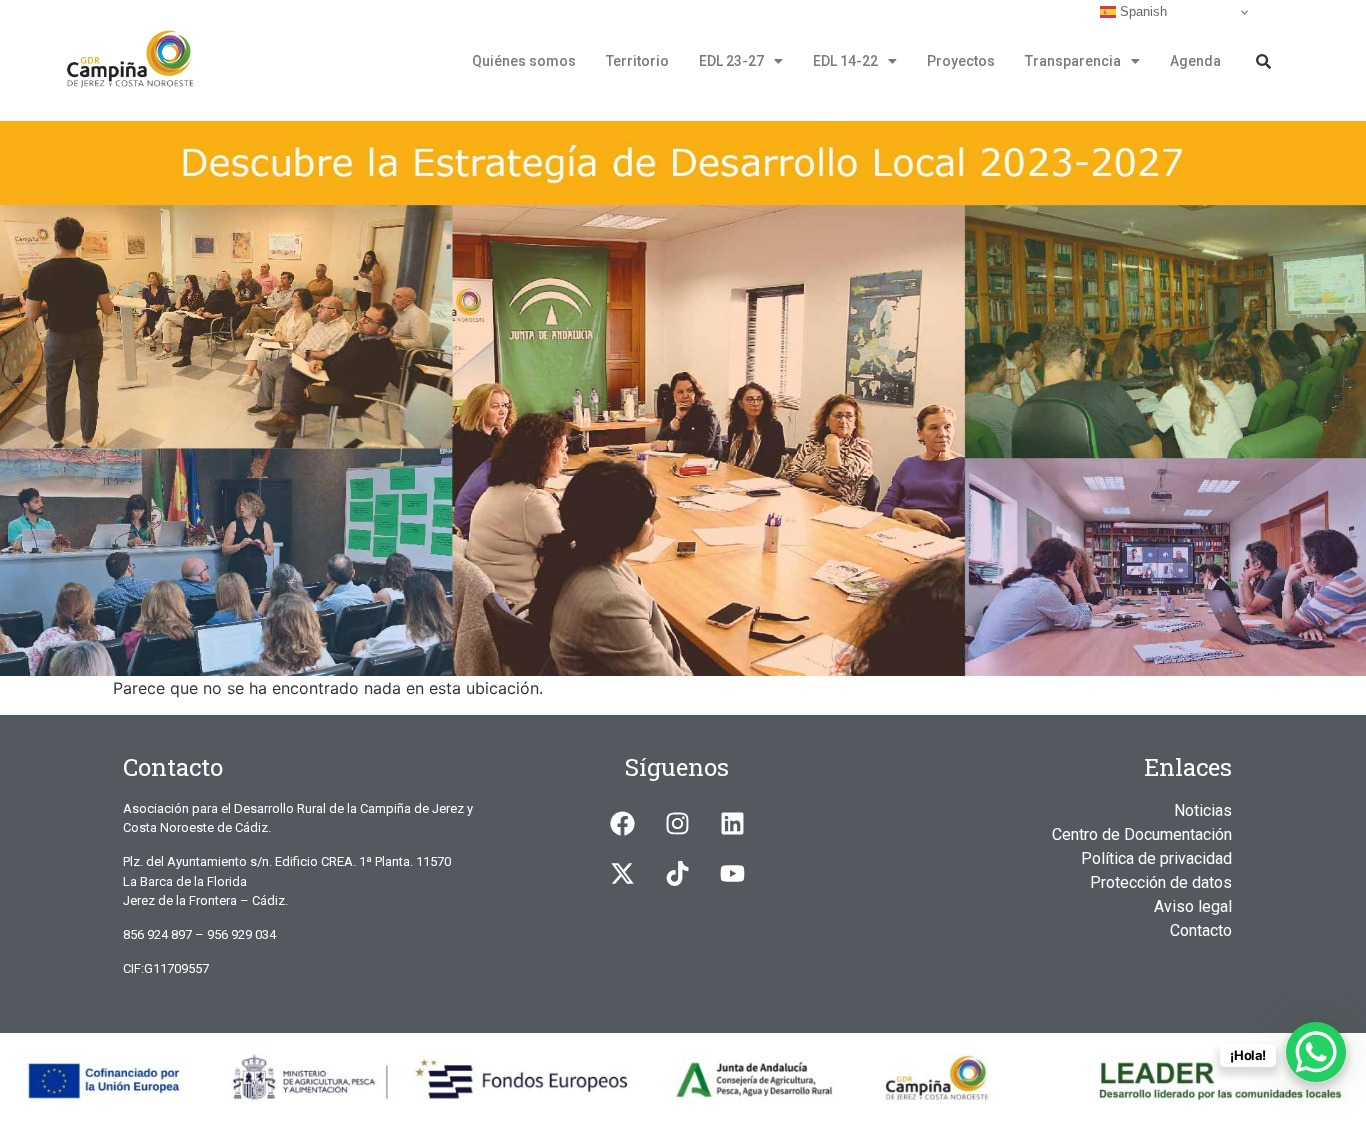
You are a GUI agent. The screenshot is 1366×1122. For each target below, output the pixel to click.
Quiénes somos (524, 61)
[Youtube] (732, 874)
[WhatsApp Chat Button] (1316, 1052)
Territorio (637, 61)
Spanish (1141, 11)
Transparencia (1073, 61)
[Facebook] (622, 824)
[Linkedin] (732, 824)
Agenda (1195, 61)
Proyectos (961, 61)
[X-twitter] (622, 874)
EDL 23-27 (731, 61)
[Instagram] (677, 824)
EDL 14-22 (845, 61)
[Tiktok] (677, 874)
